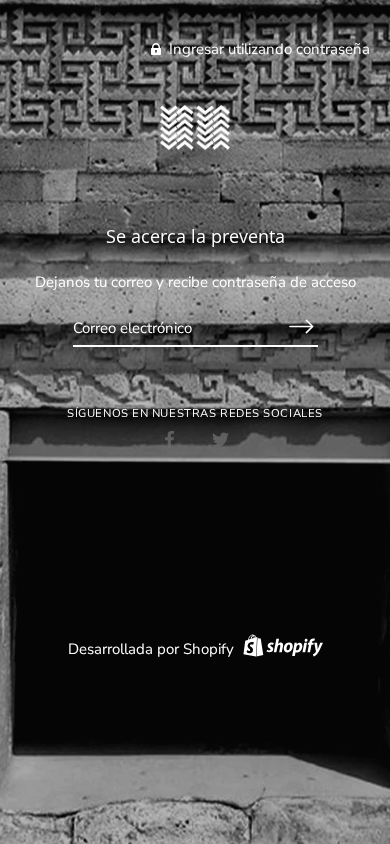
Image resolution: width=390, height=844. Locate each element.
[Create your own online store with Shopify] (280, 649)
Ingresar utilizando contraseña (267, 49)
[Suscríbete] (302, 326)
